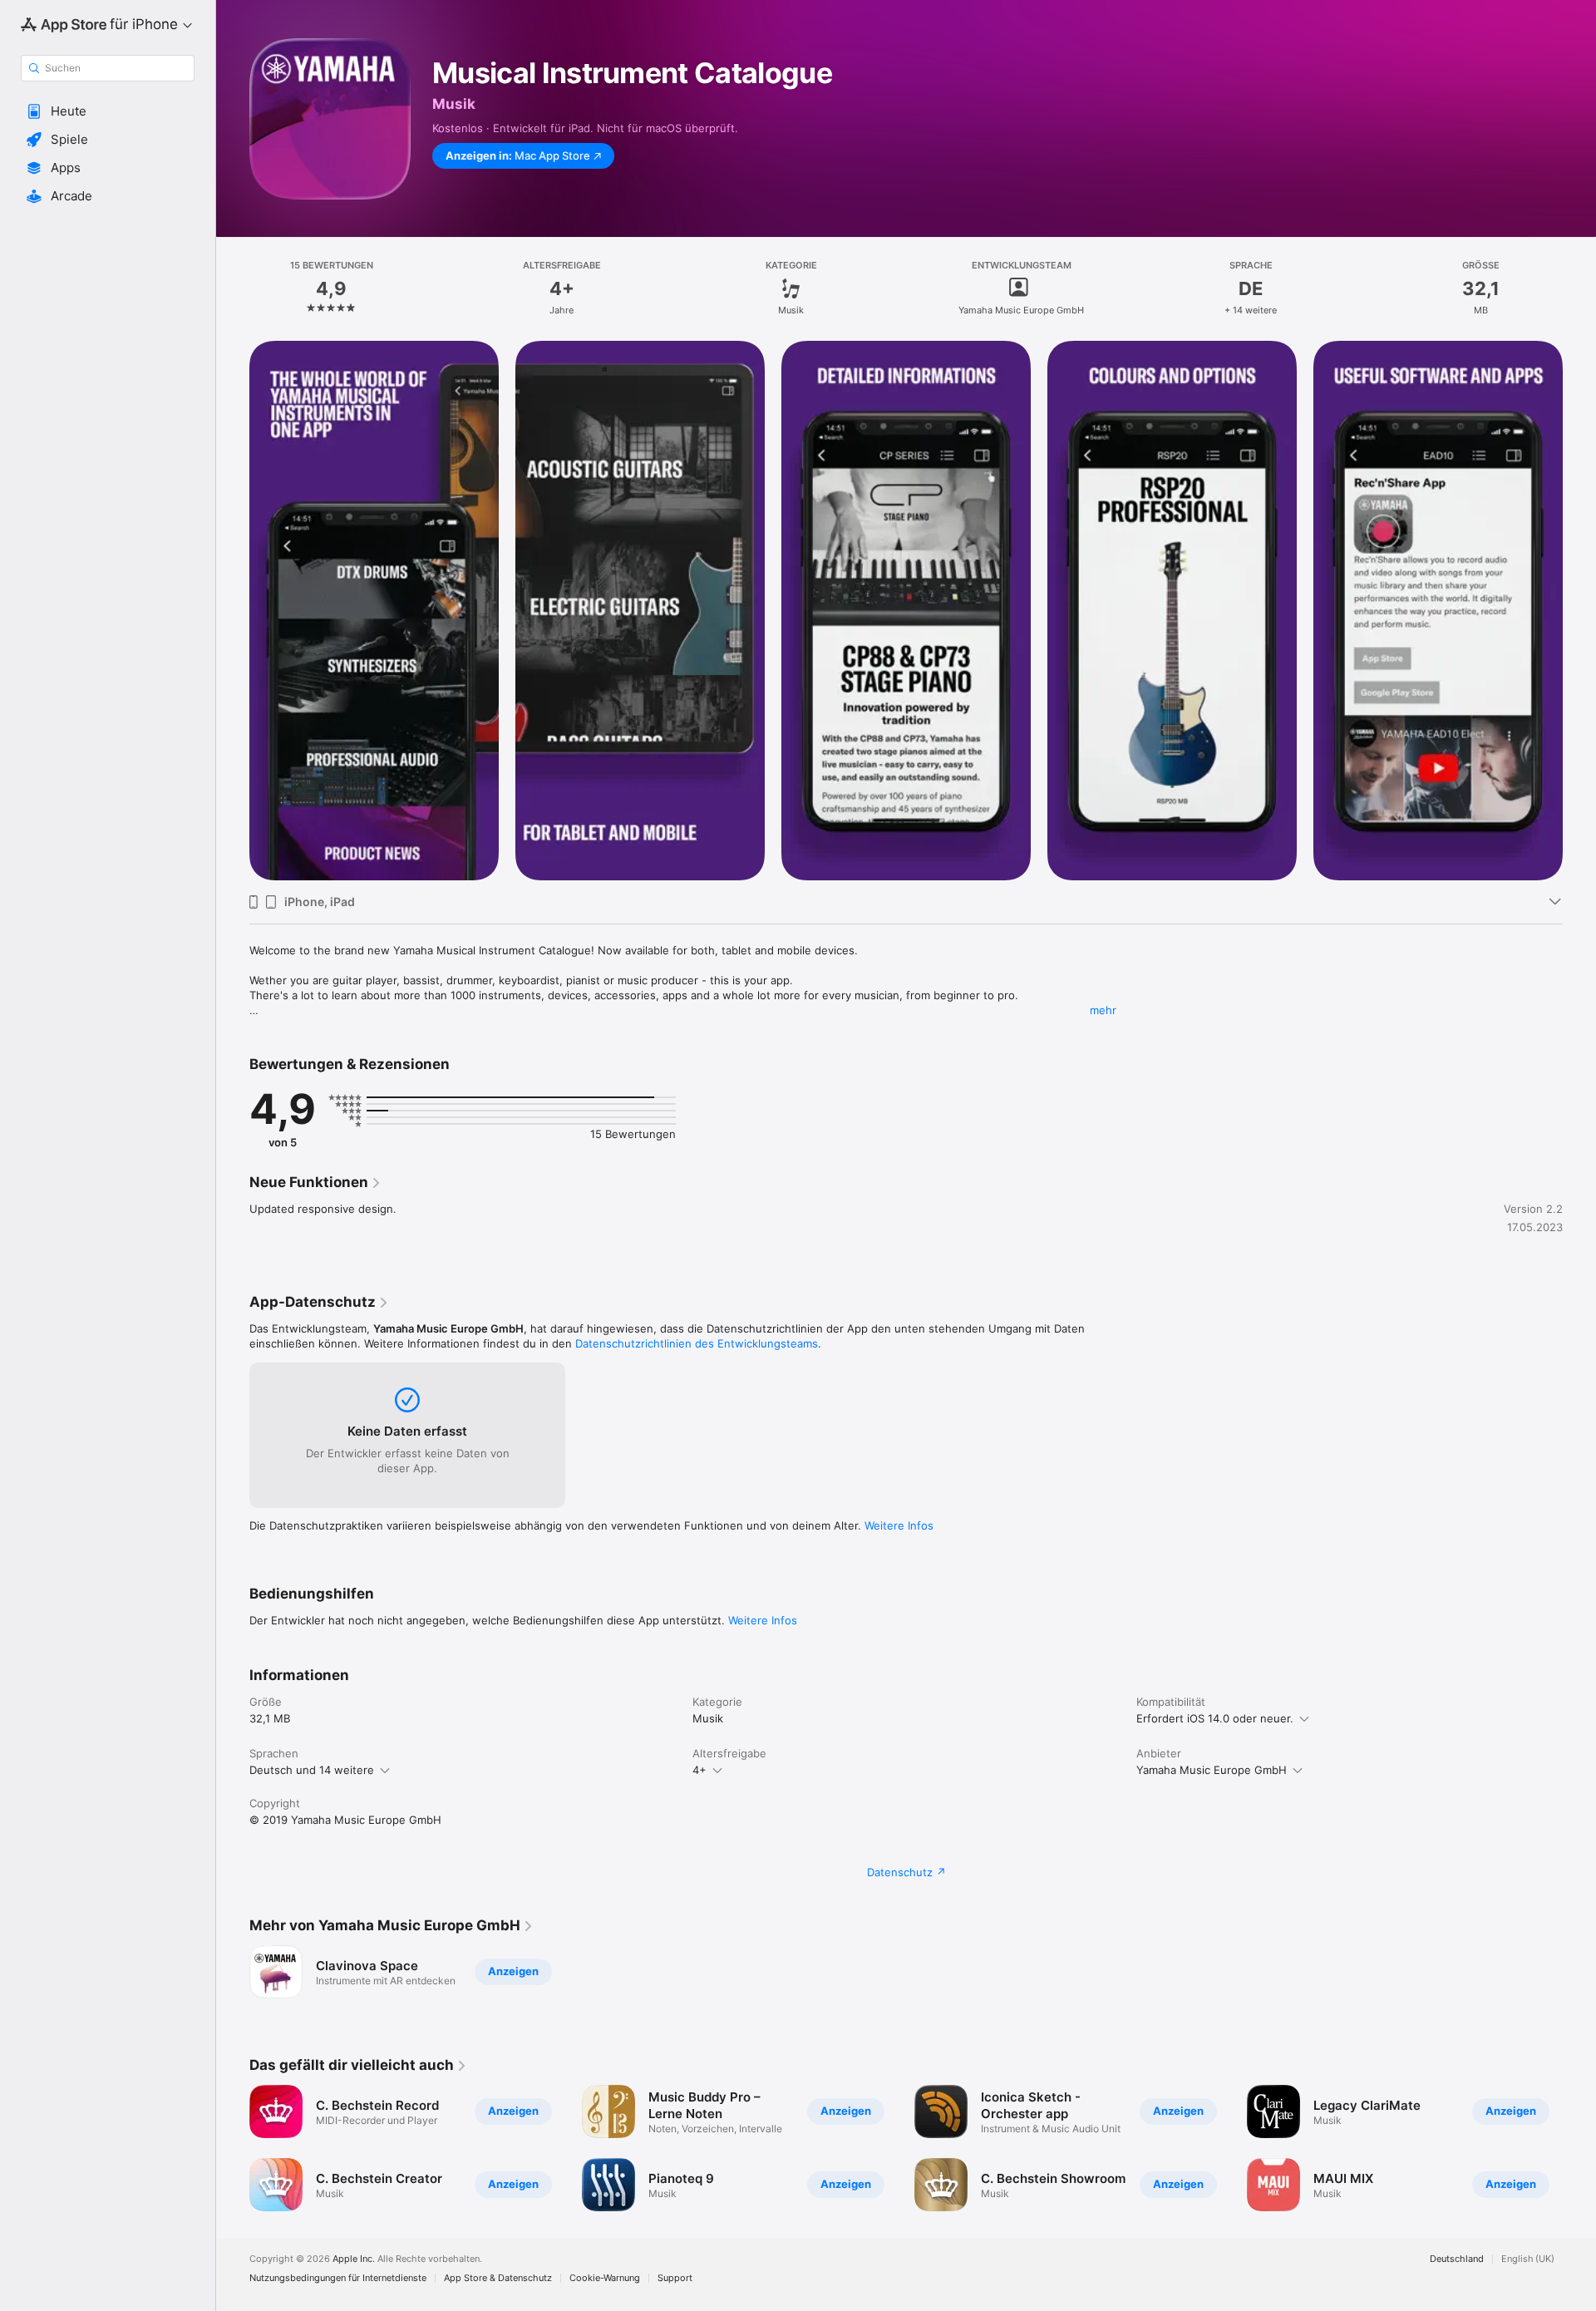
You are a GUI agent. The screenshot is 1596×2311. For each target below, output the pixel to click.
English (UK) (1528, 2259)
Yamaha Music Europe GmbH (1212, 1770)
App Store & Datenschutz (498, 2278)
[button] (108, 111)
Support (675, 2278)
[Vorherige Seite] (233, 611)
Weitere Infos (899, 1525)
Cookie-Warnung (605, 2278)
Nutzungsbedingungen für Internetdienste (338, 2278)
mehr (1103, 1010)
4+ (699, 1770)
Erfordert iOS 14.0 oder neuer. (1215, 1718)
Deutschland (1457, 2259)
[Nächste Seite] (1579, 611)
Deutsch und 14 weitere (312, 1770)
